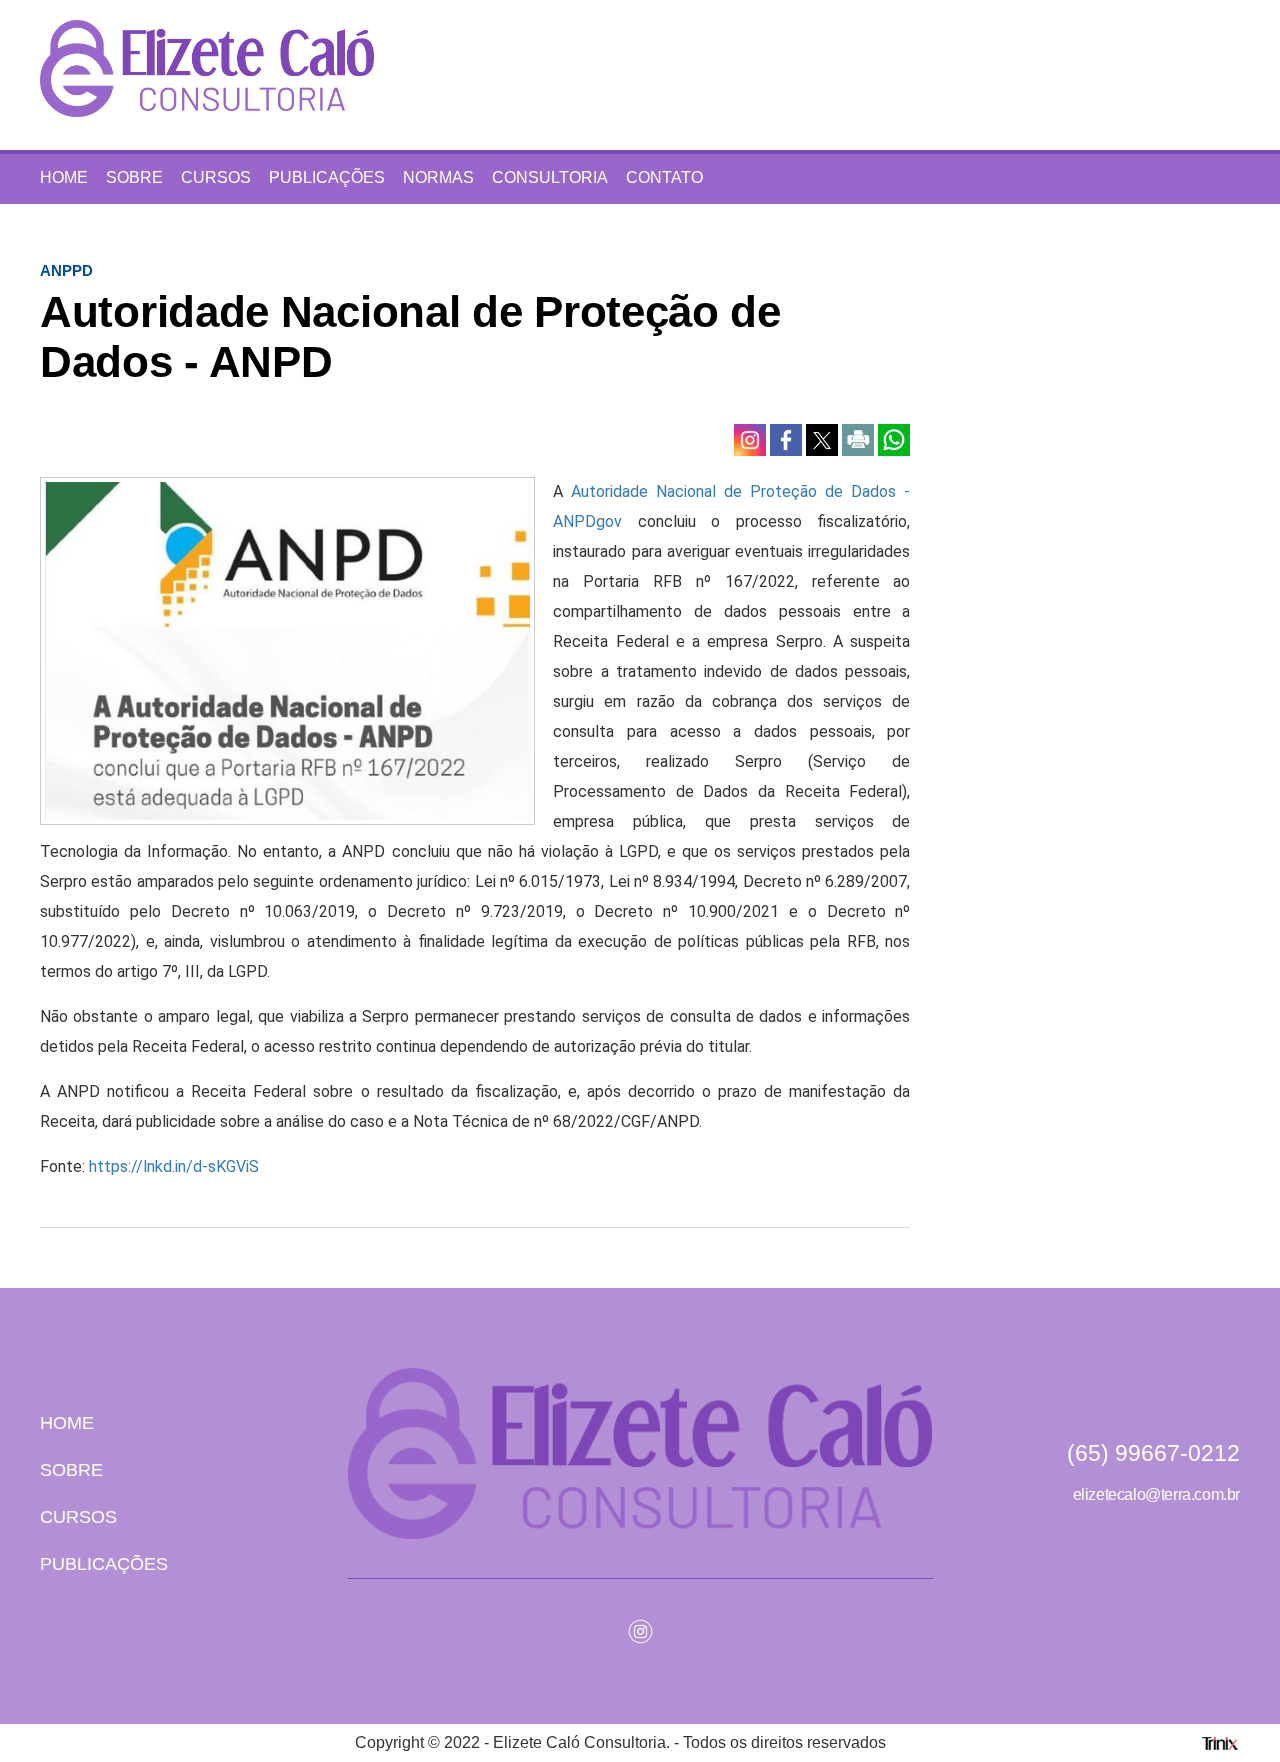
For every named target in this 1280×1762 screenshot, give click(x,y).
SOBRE (134, 177)
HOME (64, 177)
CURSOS (216, 177)
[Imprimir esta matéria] (860, 438)
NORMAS (438, 177)
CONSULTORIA (550, 177)
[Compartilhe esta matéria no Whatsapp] (894, 438)
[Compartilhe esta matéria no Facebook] (788, 438)
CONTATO (664, 177)
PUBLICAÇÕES (327, 177)
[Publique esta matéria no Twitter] (824, 438)
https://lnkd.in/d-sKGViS (174, 1166)
